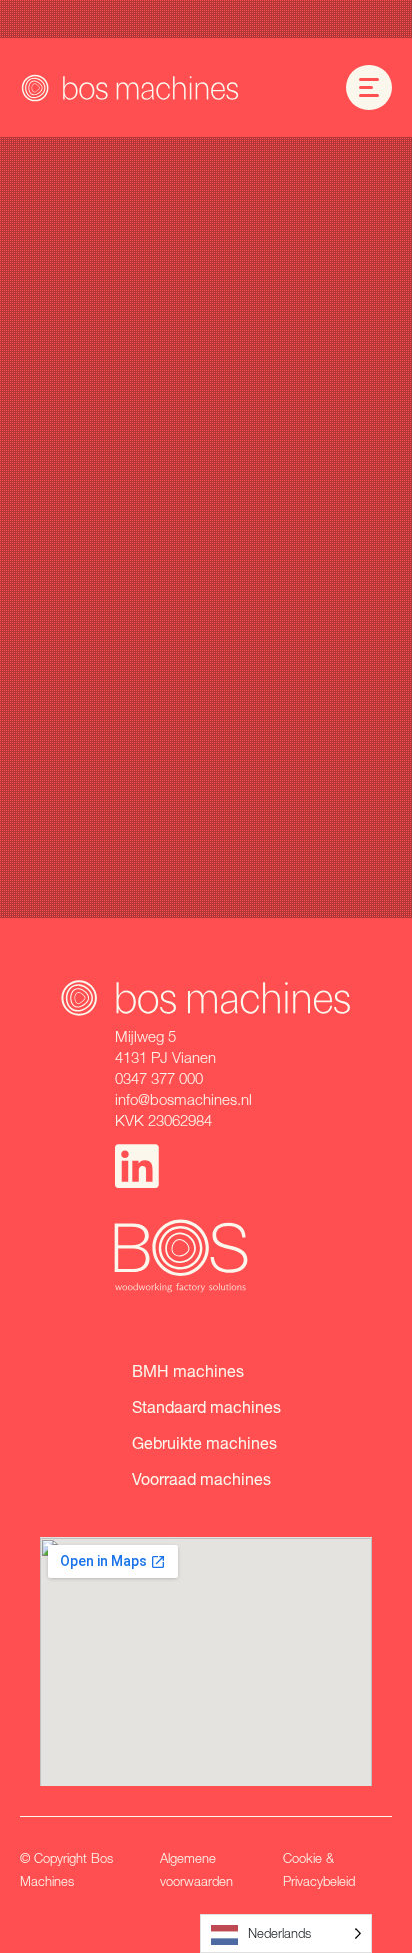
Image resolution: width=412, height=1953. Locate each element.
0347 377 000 (159, 1078)
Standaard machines (206, 1406)
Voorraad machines (201, 1478)
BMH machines (188, 1370)
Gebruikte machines (204, 1442)
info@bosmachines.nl (183, 1099)
